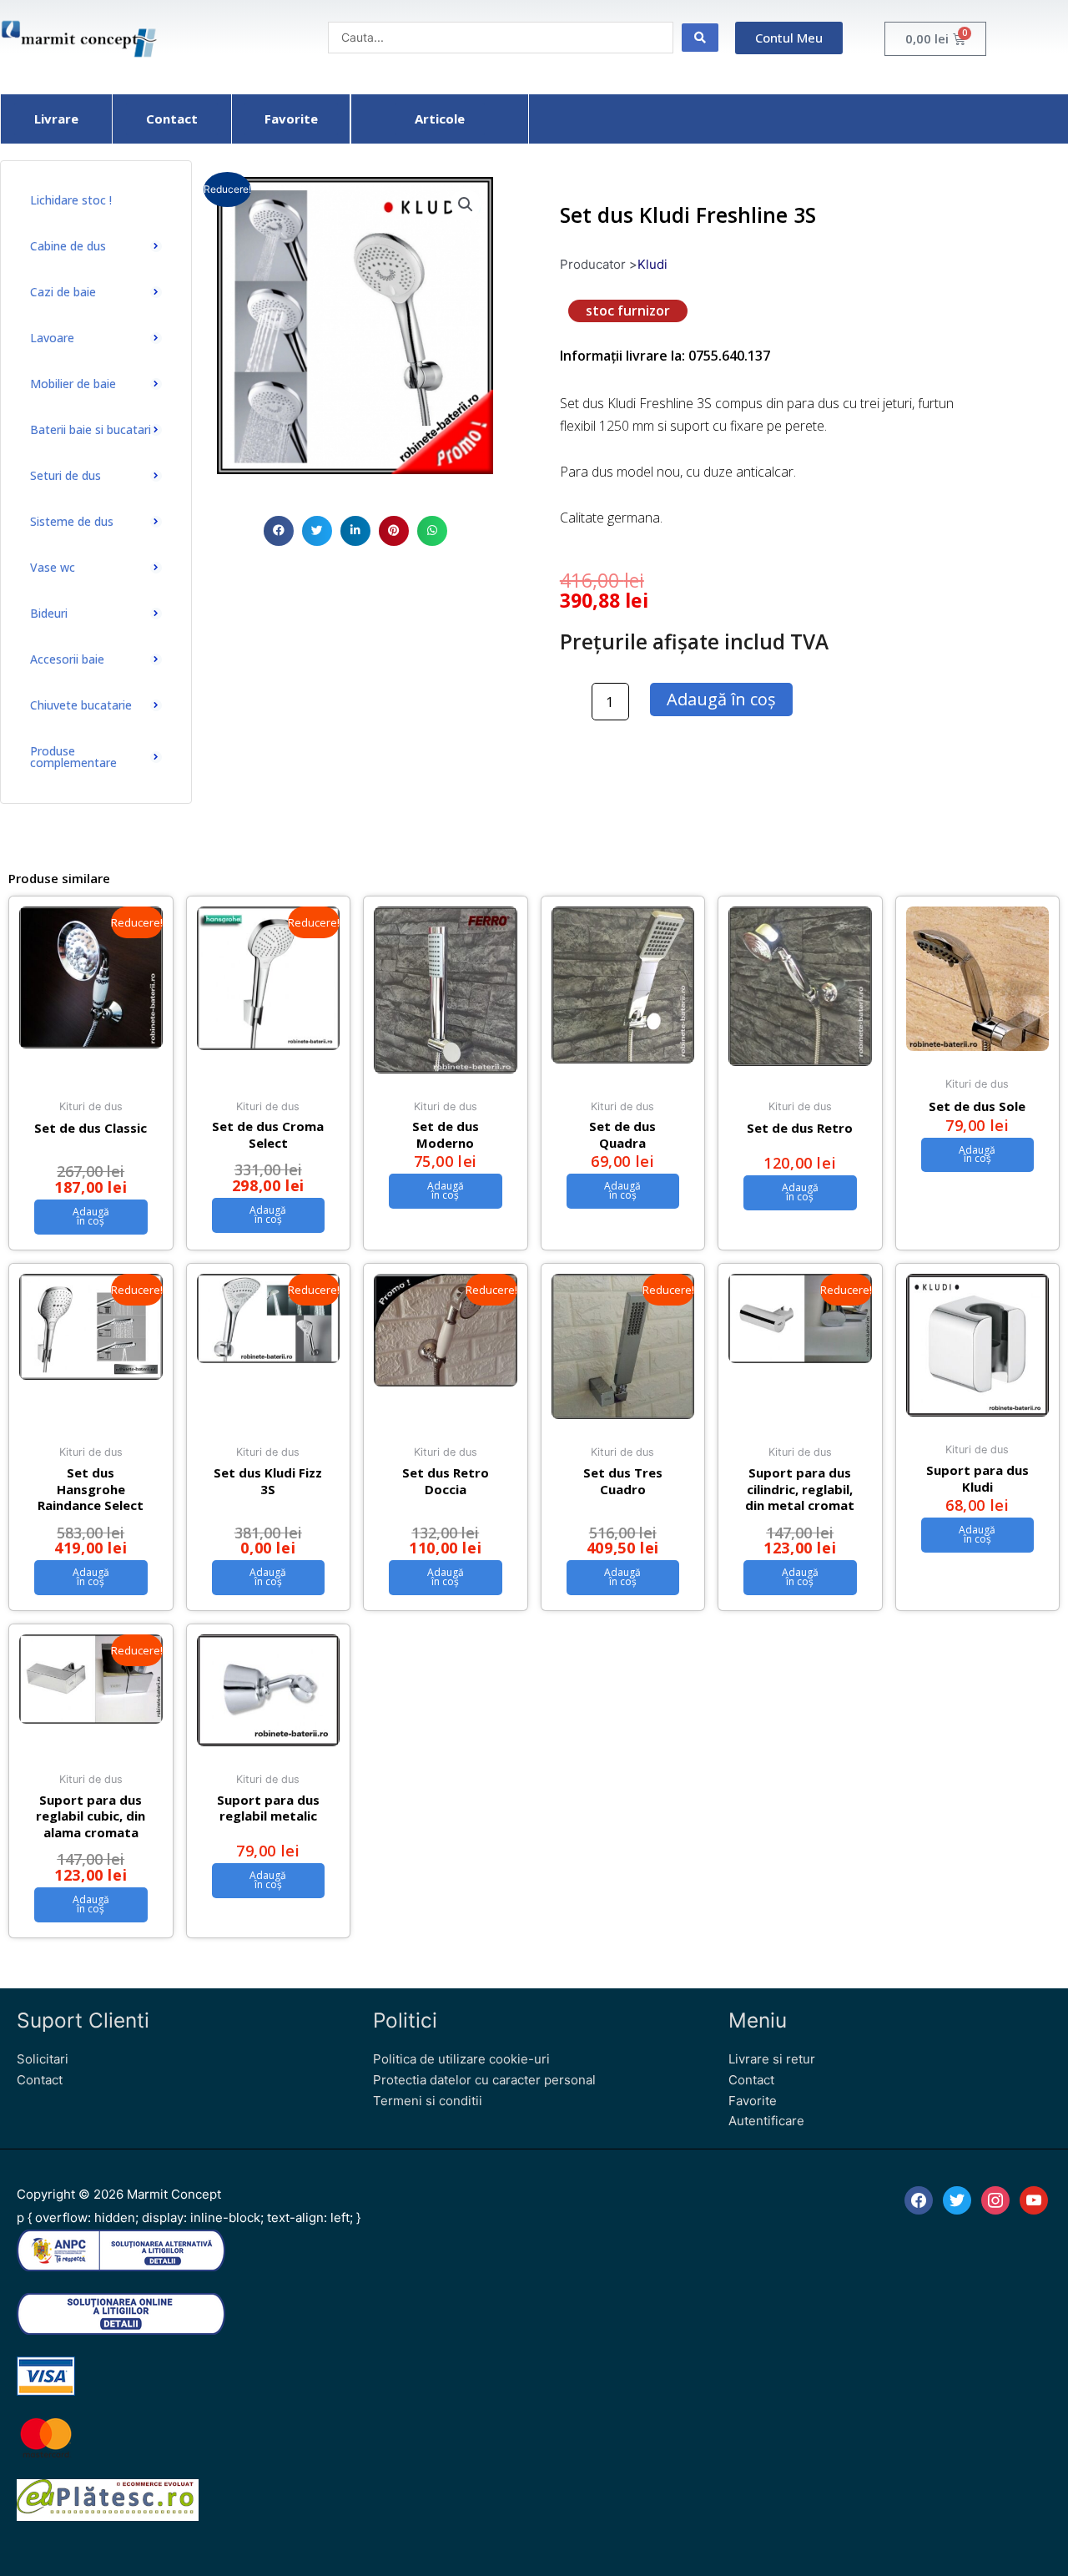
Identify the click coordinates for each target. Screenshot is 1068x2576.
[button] (279, 531)
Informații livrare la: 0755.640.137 (665, 356)
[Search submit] (700, 38)
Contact (40, 2080)
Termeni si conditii (428, 2101)
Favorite (753, 2101)
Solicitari (43, 2059)
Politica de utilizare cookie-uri (461, 2059)
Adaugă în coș (721, 699)
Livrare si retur (772, 2059)
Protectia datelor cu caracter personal (484, 2080)
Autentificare (766, 2121)
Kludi (652, 264)
